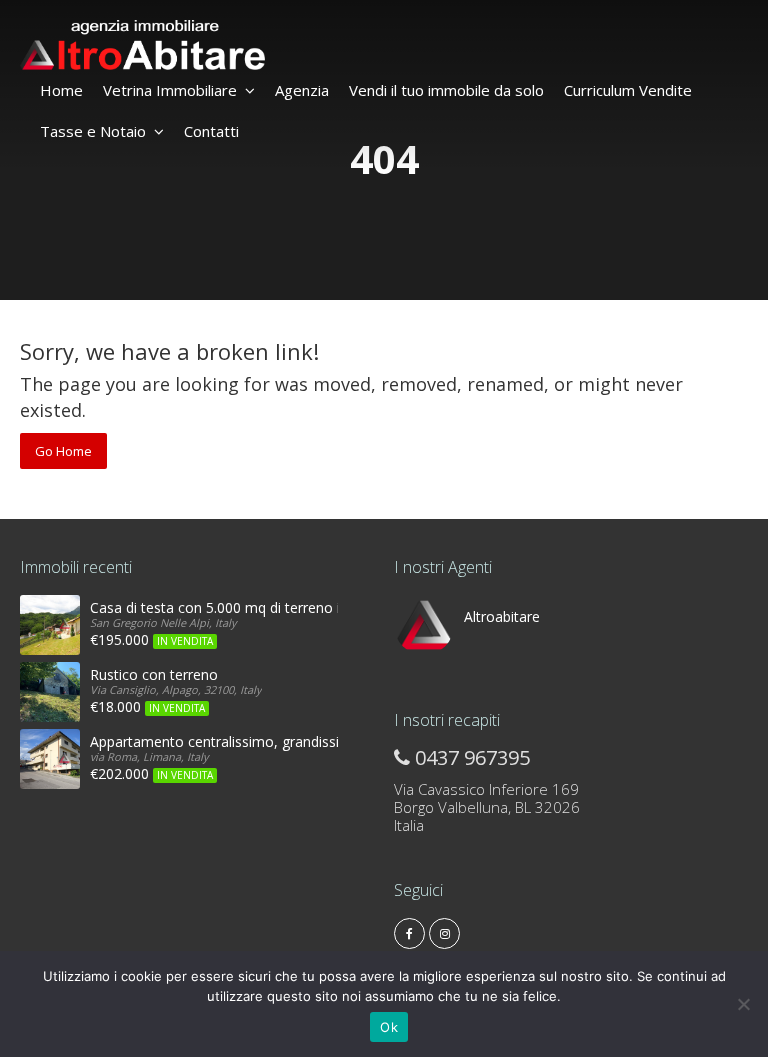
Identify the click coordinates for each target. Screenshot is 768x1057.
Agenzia (302, 90)
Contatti (211, 131)
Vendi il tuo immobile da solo (446, 90)
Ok (389, 1027)
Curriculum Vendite (628, 90)
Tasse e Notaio (93, 131)
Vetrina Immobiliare (170, 90)
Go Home (63, 451)
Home (61, 90)
